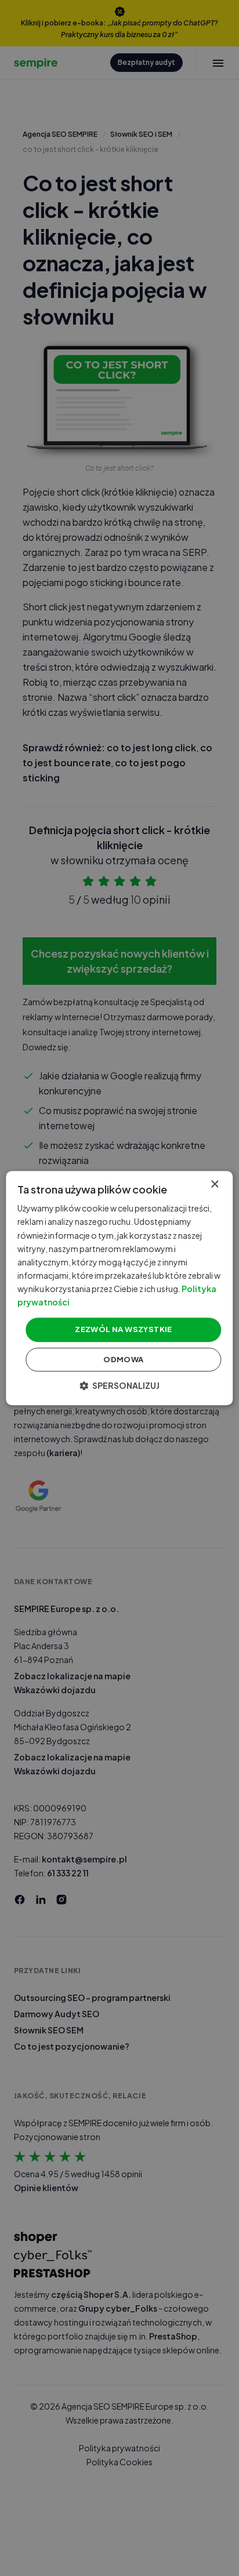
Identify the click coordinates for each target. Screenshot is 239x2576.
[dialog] (119, 1288)
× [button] (214, 1185)
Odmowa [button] (123, 1359)
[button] (119, 1385)
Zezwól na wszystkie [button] (124, 1329)
